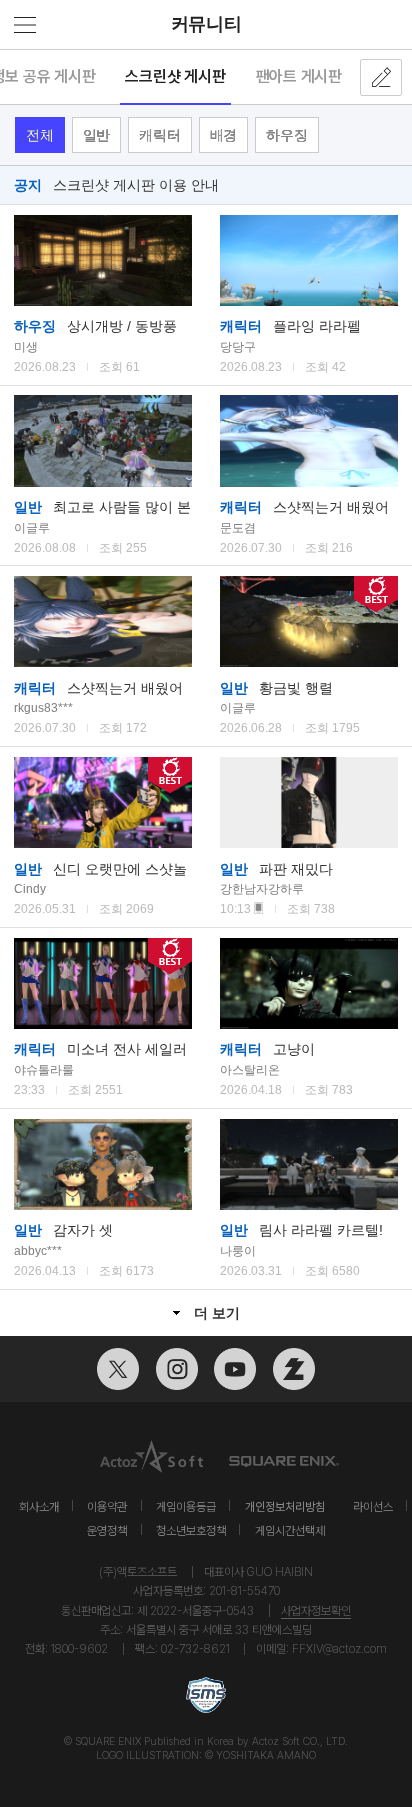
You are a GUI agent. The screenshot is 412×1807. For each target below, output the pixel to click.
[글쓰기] (381, 77)
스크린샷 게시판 (175, 76)
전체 (40, 135)
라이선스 (373, 1506)
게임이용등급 (186, 1506)
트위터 (118, 1369)
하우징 (286, 135)
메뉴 (25, 25)
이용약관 (107, 1506)
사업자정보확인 (316, 1610)
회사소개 (39, 1506)
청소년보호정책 (191, 1530)
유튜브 (235, 1369)
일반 (97, 135)
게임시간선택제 (290, 1530)
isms (206, 1695)
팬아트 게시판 (299, 76)
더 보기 (217, 1313)
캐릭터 (159, 135)
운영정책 (107, 1530)
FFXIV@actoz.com (339, 1648)
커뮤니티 (206, 24)
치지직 (294, 1369)
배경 (224, 135)
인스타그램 (177, 1369)
